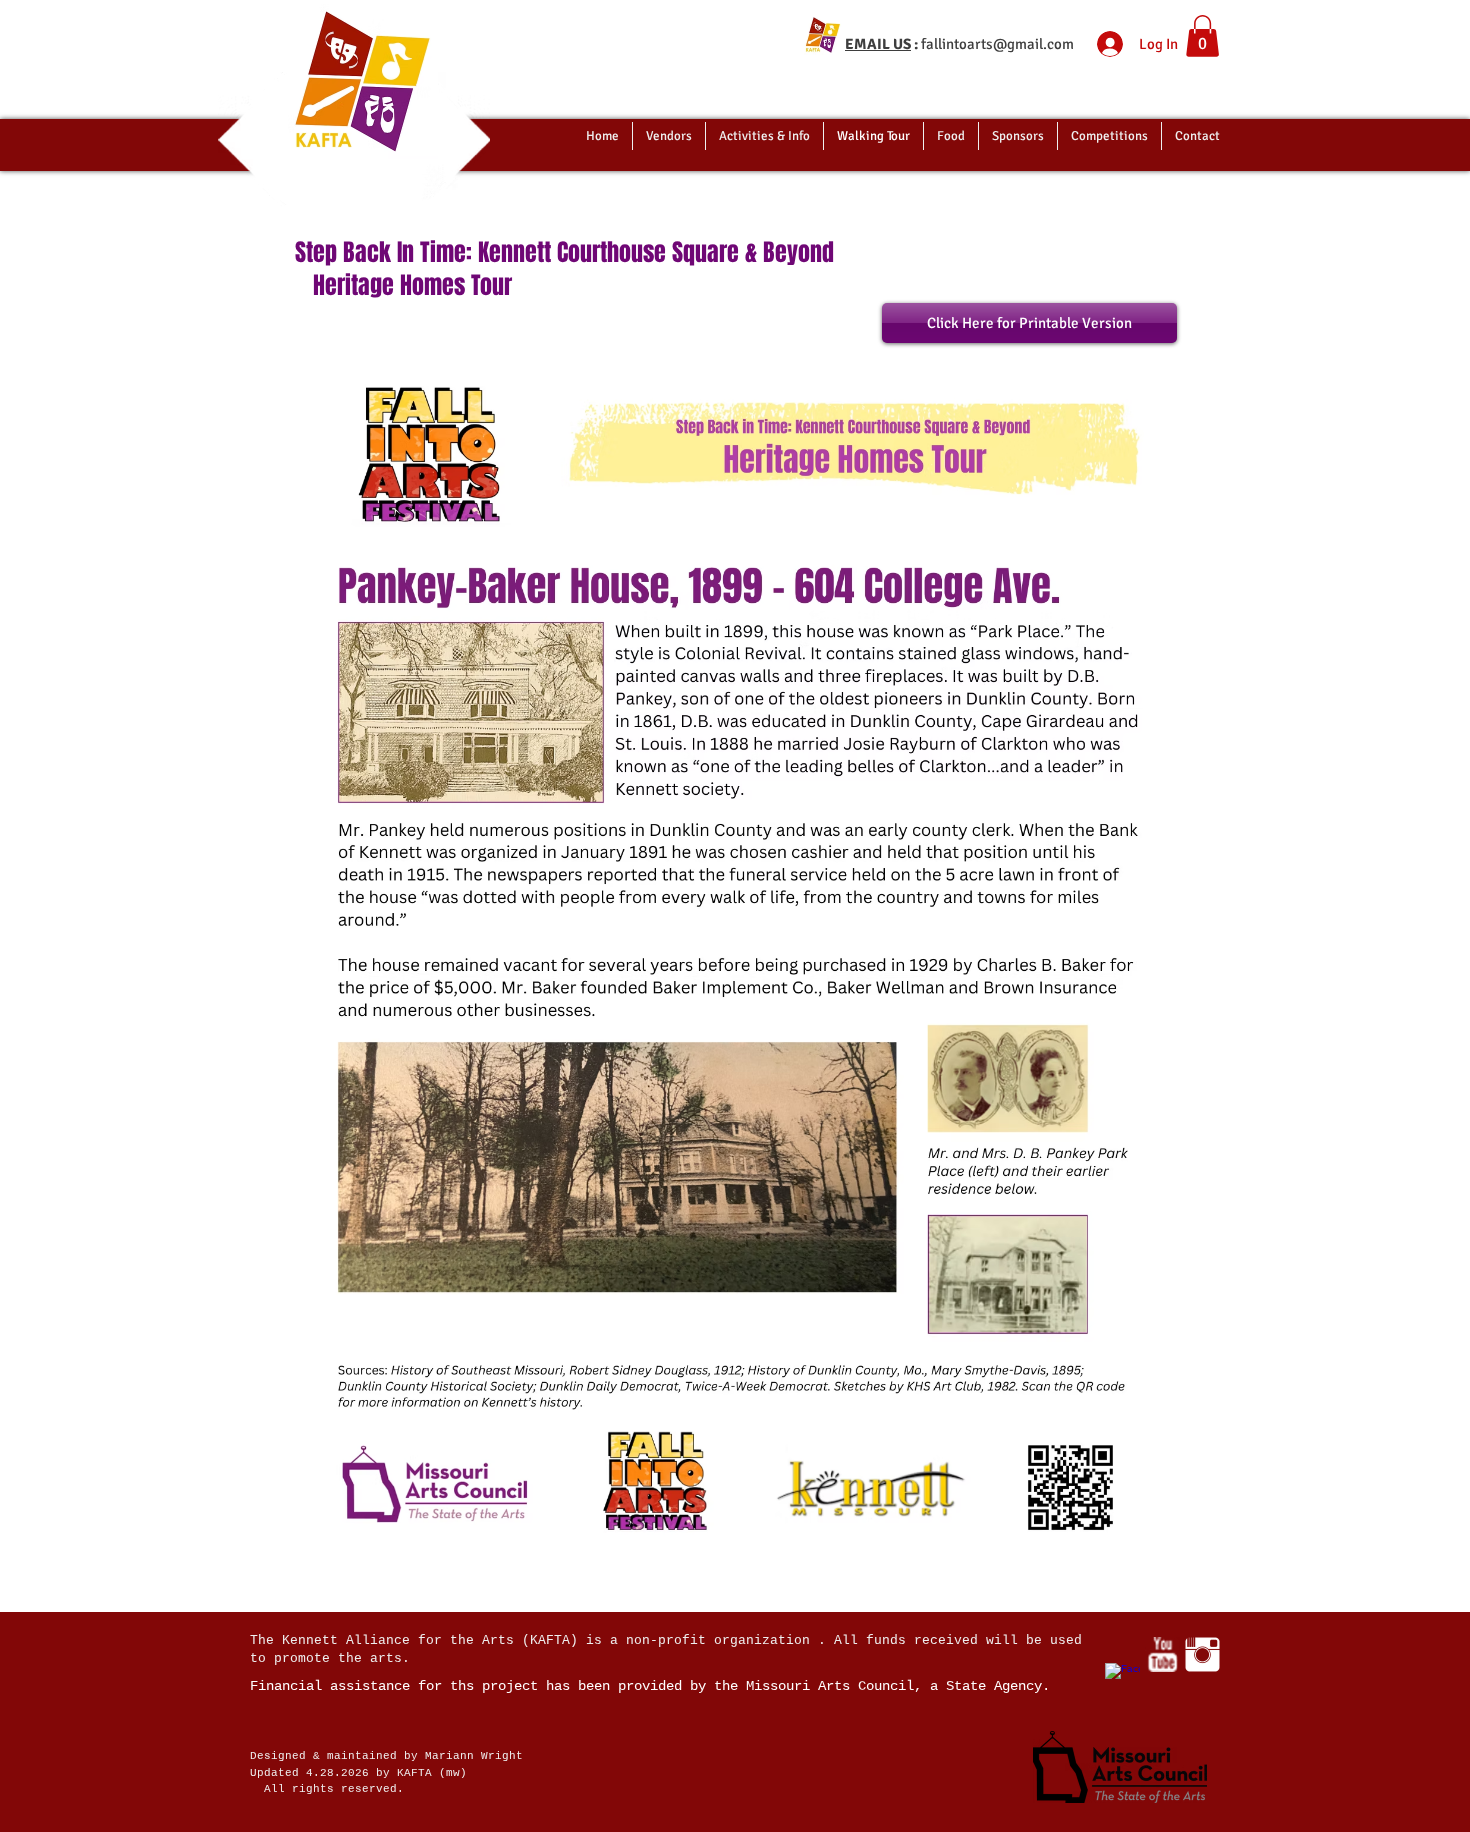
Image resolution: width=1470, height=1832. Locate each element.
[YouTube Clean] (1162, 1654)
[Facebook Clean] (1122, 1680)
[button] (1202, 36)
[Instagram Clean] (1202, 1654)
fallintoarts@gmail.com (997, 44)
